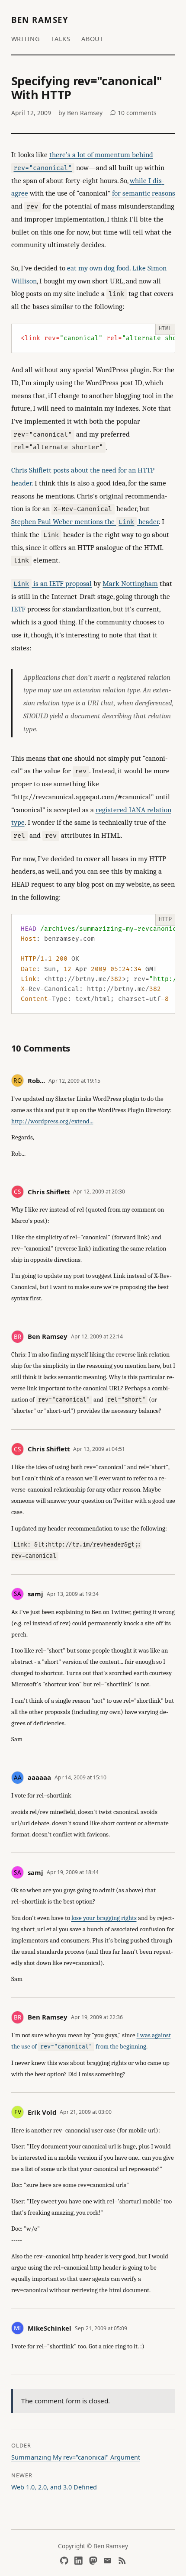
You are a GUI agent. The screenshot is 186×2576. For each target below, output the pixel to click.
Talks (61, 39)
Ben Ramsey (40, 20)
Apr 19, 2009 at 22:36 (97, 2017)
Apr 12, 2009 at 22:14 (97, 1336)
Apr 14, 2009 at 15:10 (80, 1777)
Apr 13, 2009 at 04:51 (99, 1449)
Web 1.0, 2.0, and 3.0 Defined (54, 2487)
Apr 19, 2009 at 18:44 (73, 1872)
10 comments (136, 113)
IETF (18, 609)
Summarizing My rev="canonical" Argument (76, 2457)
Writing (26, 39)
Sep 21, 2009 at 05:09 (101, 2328)
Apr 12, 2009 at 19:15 (74, 1081)
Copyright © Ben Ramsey (93, 2546)
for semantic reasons (144, 193)
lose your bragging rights (104, 1918)
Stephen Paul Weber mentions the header (85, 522)
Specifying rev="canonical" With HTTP (87, 88)
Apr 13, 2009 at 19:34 (73, 1594)
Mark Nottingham (130, 584)
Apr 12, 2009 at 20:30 (99, 1192)
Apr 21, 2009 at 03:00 (86, 2112)
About (93, 39)
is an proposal (53, 584)
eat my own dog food (98, 268)
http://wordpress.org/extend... (52, 1121)
